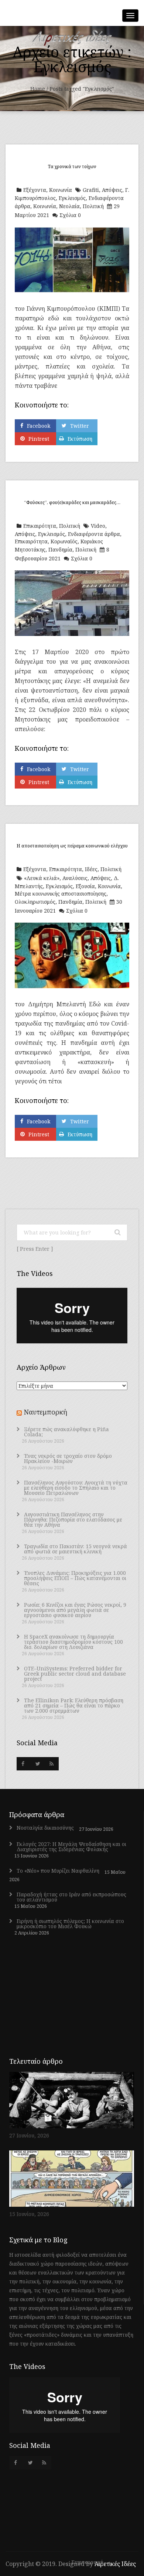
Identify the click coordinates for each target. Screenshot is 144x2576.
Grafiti (91, 190)
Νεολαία (69, 206)
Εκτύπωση (80, 439)
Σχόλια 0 (70, 215)
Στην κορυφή (88, 2562)
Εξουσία (85, 886)
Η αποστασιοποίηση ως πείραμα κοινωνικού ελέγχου (72, 846)
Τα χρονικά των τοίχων (72, 166)
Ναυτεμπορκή (45, 1412)
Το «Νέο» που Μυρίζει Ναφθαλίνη (58, 1871)
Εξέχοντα (35, 190)
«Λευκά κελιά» (42, 878)
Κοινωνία (61, 190)
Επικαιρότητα (40, 526)
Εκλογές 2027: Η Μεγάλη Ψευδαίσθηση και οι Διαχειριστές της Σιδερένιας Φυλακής (71, 1847)
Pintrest (39, 439)
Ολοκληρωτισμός (35, 902)
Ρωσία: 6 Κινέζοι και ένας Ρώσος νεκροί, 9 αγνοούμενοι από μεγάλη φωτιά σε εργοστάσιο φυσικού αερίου (75, 1610)
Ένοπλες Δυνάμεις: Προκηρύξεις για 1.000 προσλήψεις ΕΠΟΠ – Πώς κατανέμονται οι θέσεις (75, 1578)
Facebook (39, 426)
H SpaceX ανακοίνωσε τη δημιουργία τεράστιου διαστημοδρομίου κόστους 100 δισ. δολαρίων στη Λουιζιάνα (73, 1642)
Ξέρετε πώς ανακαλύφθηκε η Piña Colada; (66, 1432)
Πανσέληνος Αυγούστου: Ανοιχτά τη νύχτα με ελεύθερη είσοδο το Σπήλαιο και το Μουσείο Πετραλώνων (76, 1488)
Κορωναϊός (64, 541)
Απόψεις (112, 190)
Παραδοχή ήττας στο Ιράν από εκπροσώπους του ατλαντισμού (71, 1897)
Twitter (80, 426)
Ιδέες (91, 869)
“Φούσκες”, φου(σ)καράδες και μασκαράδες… (72, 502)
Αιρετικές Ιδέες (115, 2564)
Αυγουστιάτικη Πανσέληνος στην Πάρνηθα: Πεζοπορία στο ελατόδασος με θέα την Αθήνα (73, 1520)
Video (98, 526)
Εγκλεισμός (72, 198)
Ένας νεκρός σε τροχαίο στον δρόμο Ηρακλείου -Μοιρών (68, 1459)
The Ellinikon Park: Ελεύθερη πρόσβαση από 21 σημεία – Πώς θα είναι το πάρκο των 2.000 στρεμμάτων (74, 1706)
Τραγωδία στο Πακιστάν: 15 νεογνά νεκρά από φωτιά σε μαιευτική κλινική (76, 1549)
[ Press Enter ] (35, 1249)
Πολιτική (93, 206)
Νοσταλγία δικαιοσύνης (45, 1828)
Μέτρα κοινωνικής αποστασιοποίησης (61, 894)
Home (38, 89)
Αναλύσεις (75, 878)
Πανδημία (60, 549)
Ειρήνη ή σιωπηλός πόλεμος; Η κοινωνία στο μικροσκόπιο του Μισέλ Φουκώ (70, 1924)
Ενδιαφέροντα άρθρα (94, 534)
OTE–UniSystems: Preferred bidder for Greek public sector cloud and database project (75, 1674)
